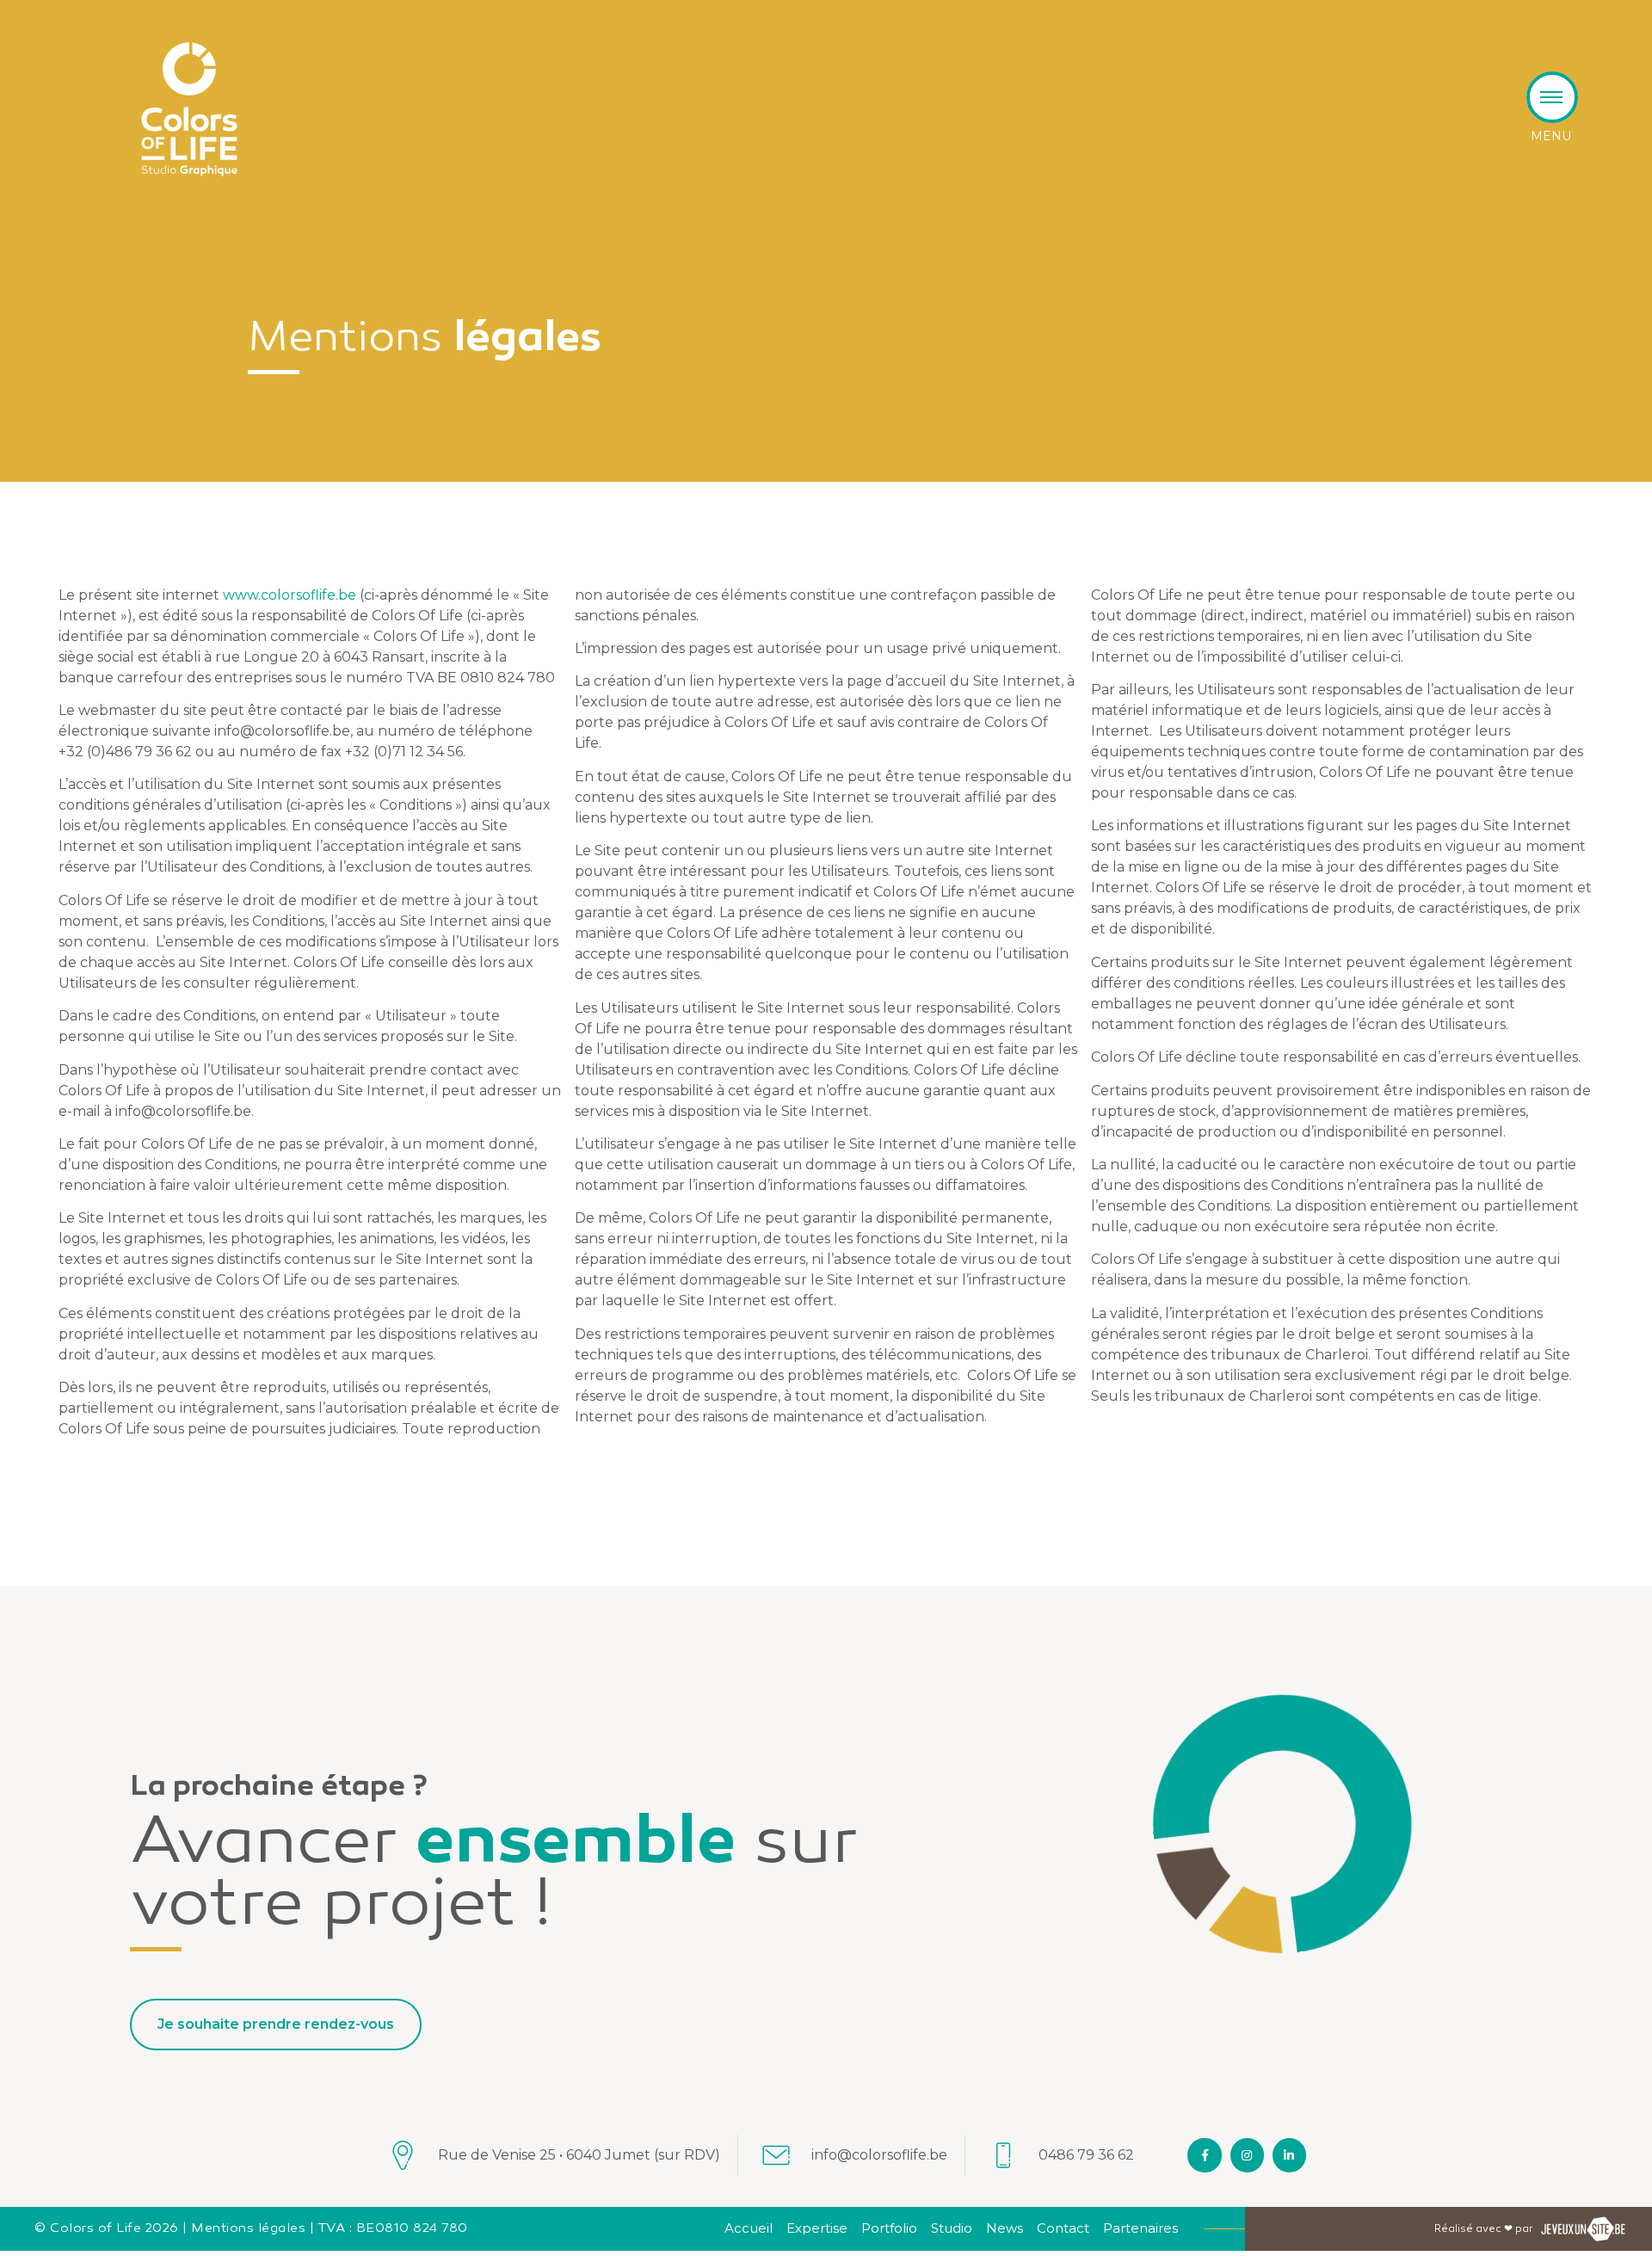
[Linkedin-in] (1289, 2155)
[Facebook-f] (1204, 2155)
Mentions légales (248, 2228)
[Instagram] (1247, 2155)
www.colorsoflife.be (290, 595)
